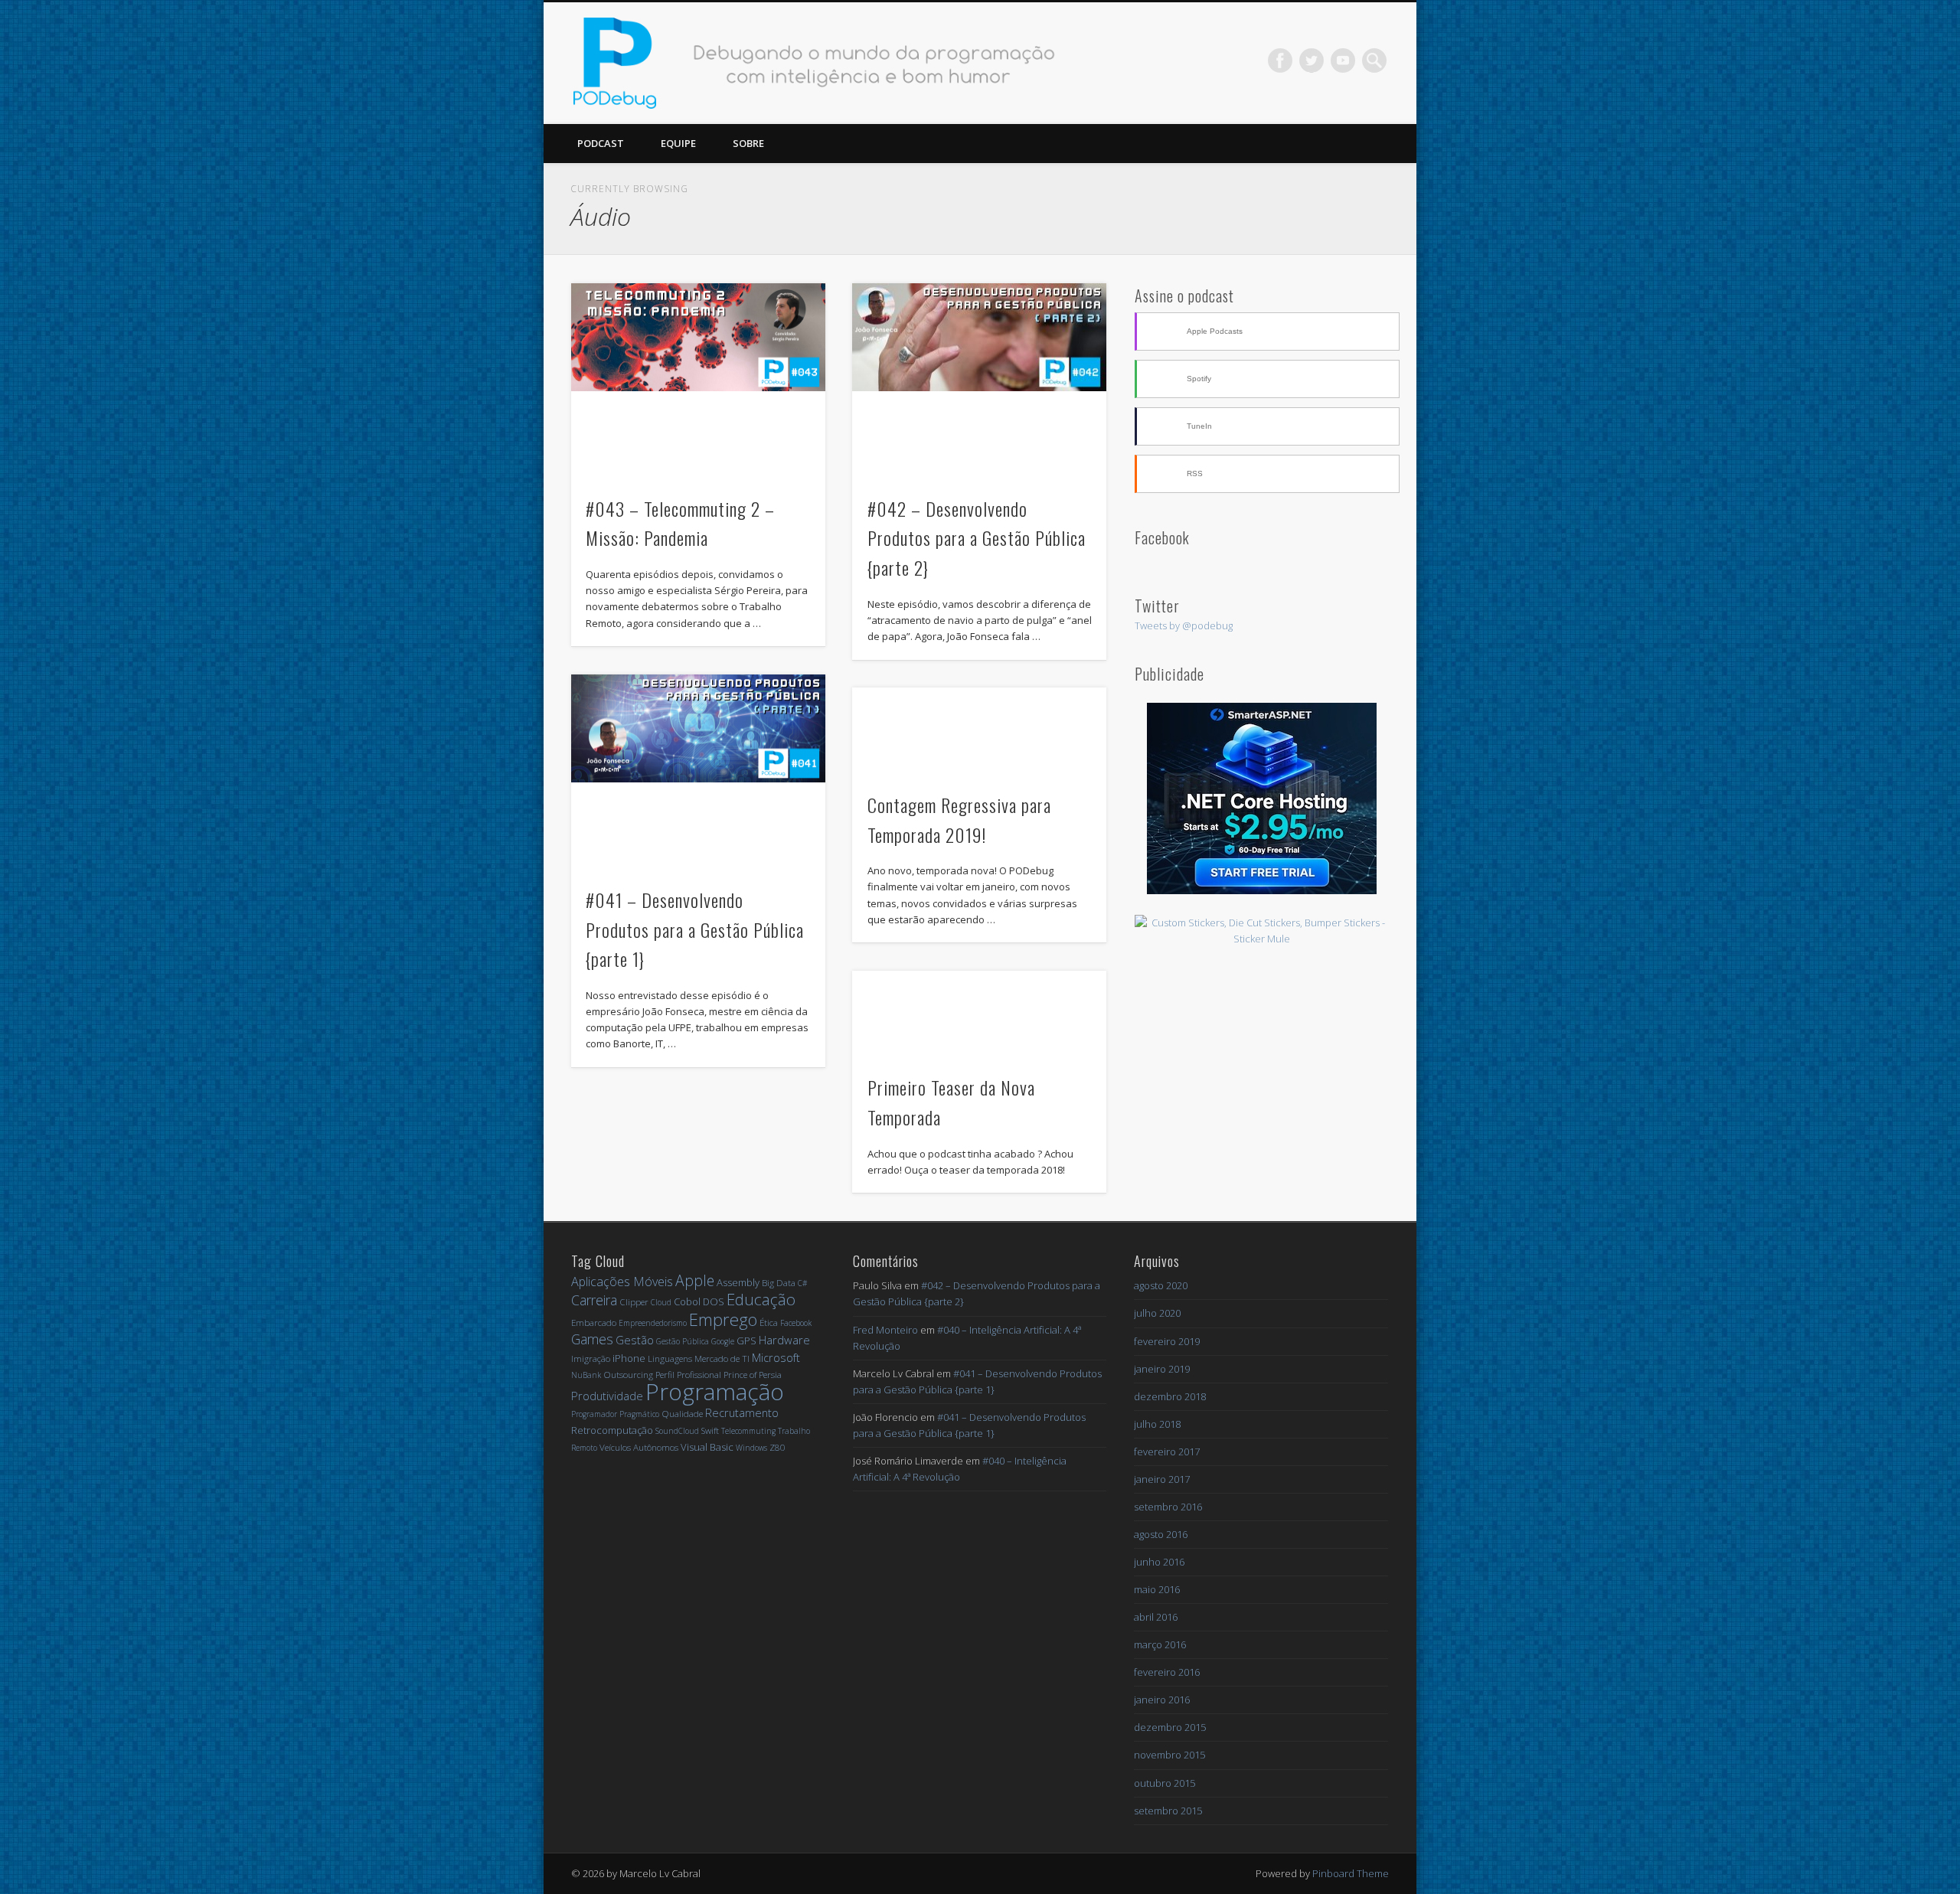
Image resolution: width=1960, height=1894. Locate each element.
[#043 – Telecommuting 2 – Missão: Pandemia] (698, 338)
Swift (710, 1430)
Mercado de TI (722, 1358)
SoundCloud (677, 1431)
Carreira (594, 1300)
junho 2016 (1159, 1562)
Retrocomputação (612, 1430)
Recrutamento (742, 1412)
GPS (746, 1340)
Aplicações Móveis (622, 1282)
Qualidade (682, 1414)
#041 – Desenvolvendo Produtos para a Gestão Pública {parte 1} (695, 929)
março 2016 (1160, 1644)
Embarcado (594, 1323)
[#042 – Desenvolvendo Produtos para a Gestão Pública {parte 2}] (979, 338)
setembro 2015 (1168, 1811)
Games (592, 1339)
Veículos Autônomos (639, 1447)
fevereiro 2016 (1167, 1672)
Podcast (601, 143)
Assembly (738, 1282)
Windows (751, 1448)
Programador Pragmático (615, 1414)
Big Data (779, 1283)
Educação (761, 1299)
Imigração (591, 1358)
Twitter (1312, 60)
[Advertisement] (1262, 1059)
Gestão (635, 1340)
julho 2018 (1157, 1424)
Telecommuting (748, 1431)
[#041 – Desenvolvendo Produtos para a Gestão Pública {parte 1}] (698, 729)
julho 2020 (1157, 1313)
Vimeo (1343, 60)
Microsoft (776, 1357)
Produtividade (607, 1396)
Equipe (678, 143)
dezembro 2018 (1170, 1396)
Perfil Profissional (688, 1375)
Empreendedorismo (653, 1323)
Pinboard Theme (1351, 1873)
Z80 (777, 1447)
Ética (769, 1323)
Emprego (723, 1319)
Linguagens (670, 1358)
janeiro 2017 (1162, 1479)
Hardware (784, 1340)
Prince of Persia (753, 1375)
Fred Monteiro (885, 1330)
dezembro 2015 (1170, 1727)
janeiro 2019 (1162, 1369)
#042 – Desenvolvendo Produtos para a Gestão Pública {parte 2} (977, 538)
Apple (695, 1280)
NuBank (586, 1375)
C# (802, 1283)
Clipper (634, 1302)
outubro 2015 (1165, 1783)
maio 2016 (1157, 1589)
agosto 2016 (1161, 1534)
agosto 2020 (1161, 1285)
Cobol (687, 1301)
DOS (714, 1301)
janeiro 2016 (1162, 1700)
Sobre (748, 143)
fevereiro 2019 (1167, 1341)
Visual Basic (707, 1447)
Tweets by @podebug (1184, 625)
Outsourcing (628, 1375)
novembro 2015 (1169, 1755)
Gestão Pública (683, 1341)
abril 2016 (1156, 1617)
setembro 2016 (1168, 1507)
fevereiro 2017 (1167, 1452)
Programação (715, 1391)
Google (723, 1341)
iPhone (629, 1358)
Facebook (1280, 60)
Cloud (661, 1302)
